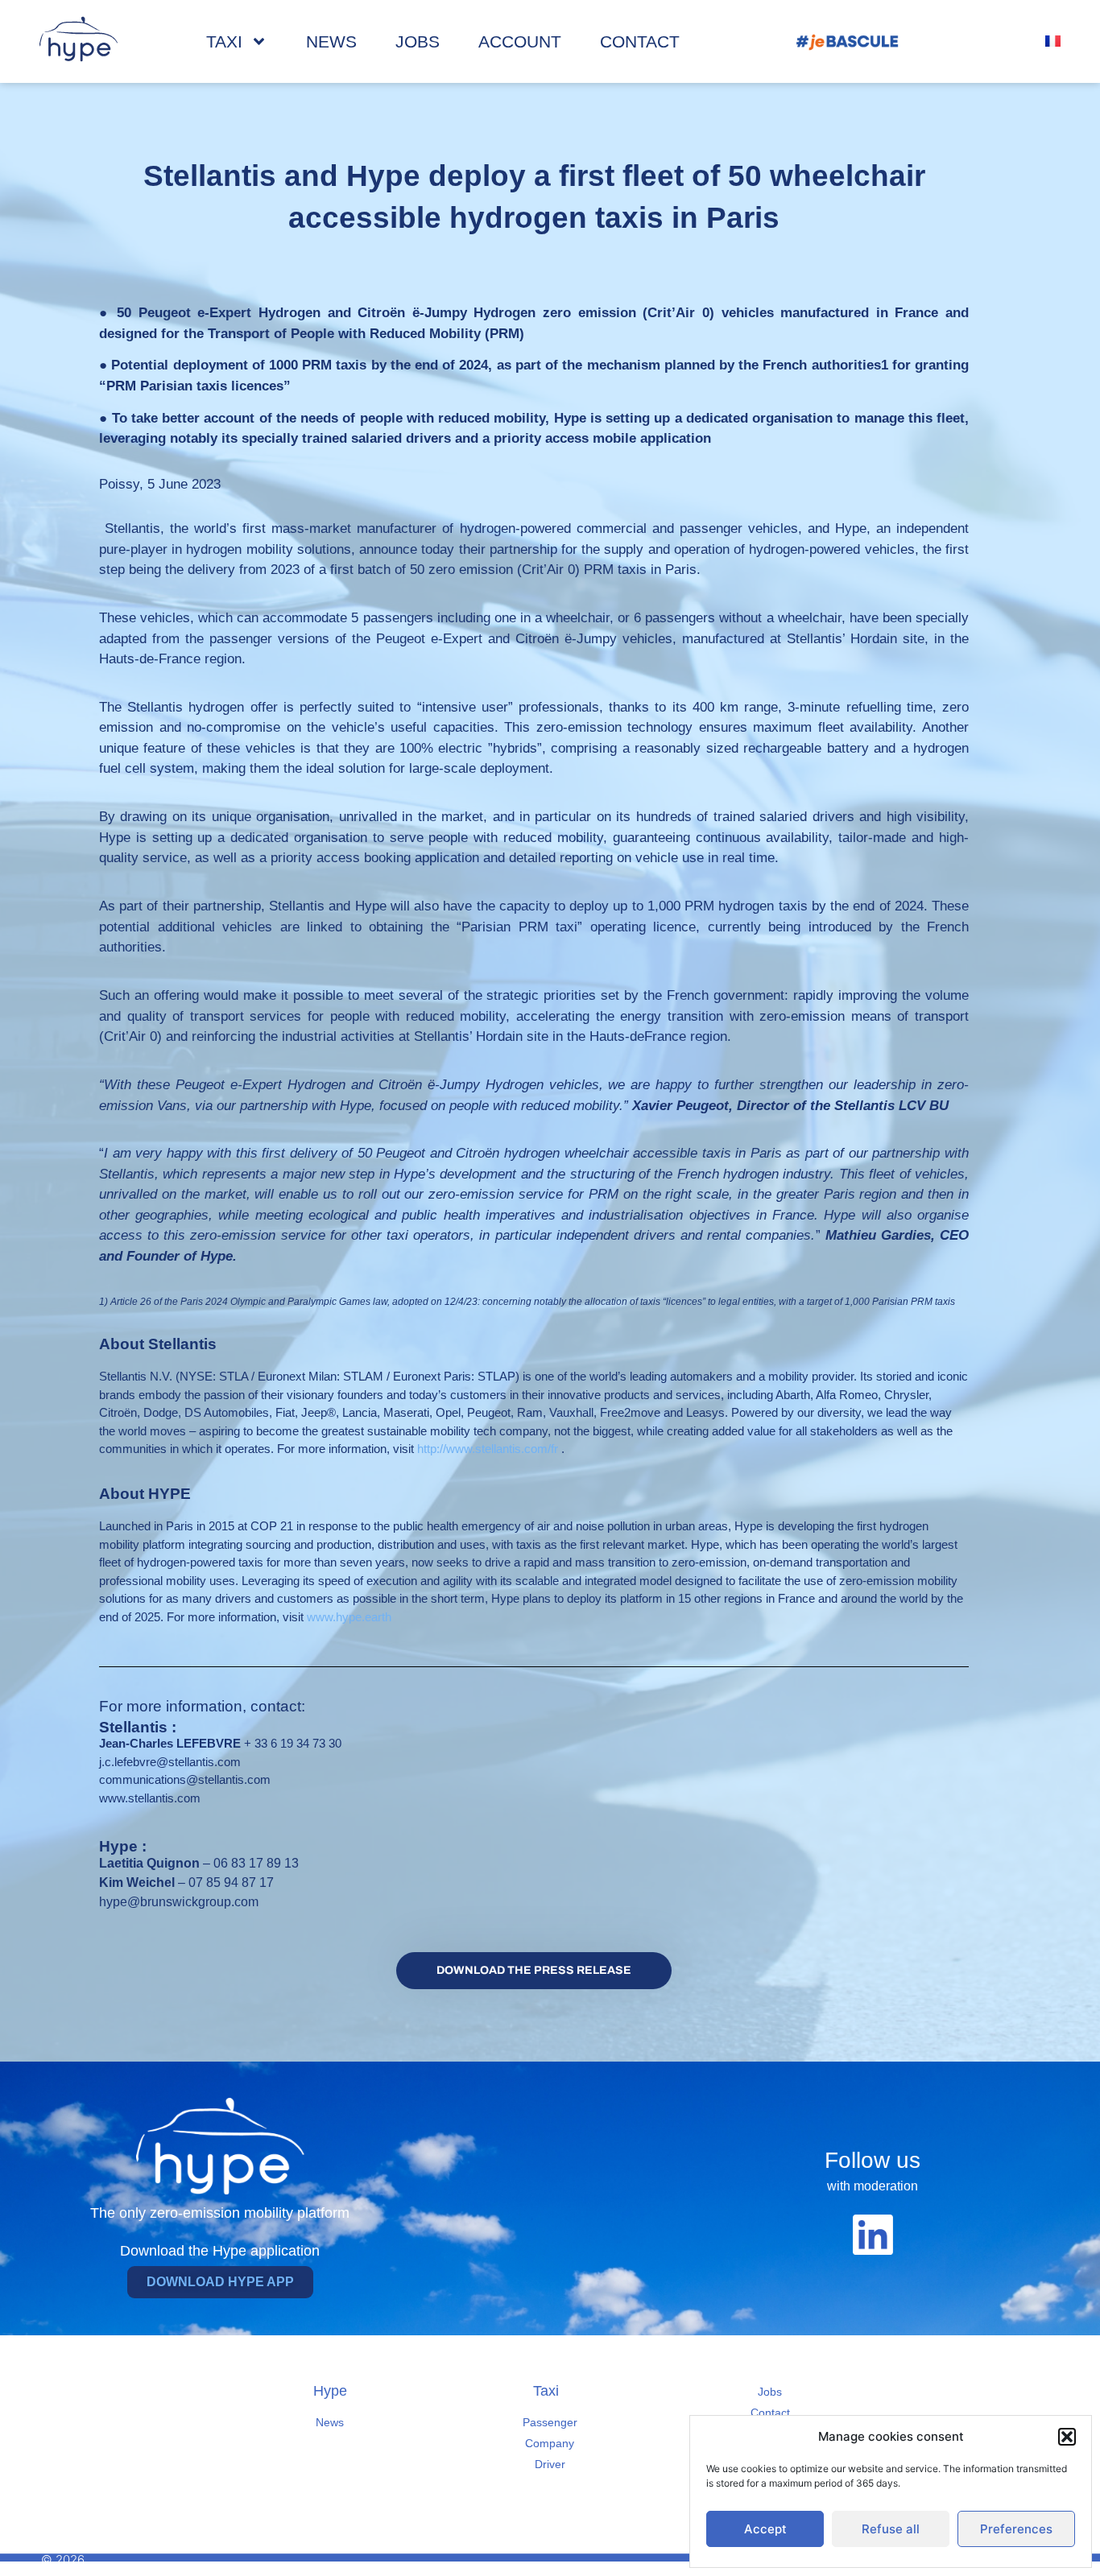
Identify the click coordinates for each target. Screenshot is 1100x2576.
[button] (1067, 2437)
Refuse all (891, 2529)
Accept (765, 2529)
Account (520, 41)
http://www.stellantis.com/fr (488, 1449)
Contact (640, 41)
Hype (330, 2391)
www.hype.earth (349, 1617)
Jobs (418, 41)
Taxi (224, 41)
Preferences (1016, 2529)
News (331, 41)
